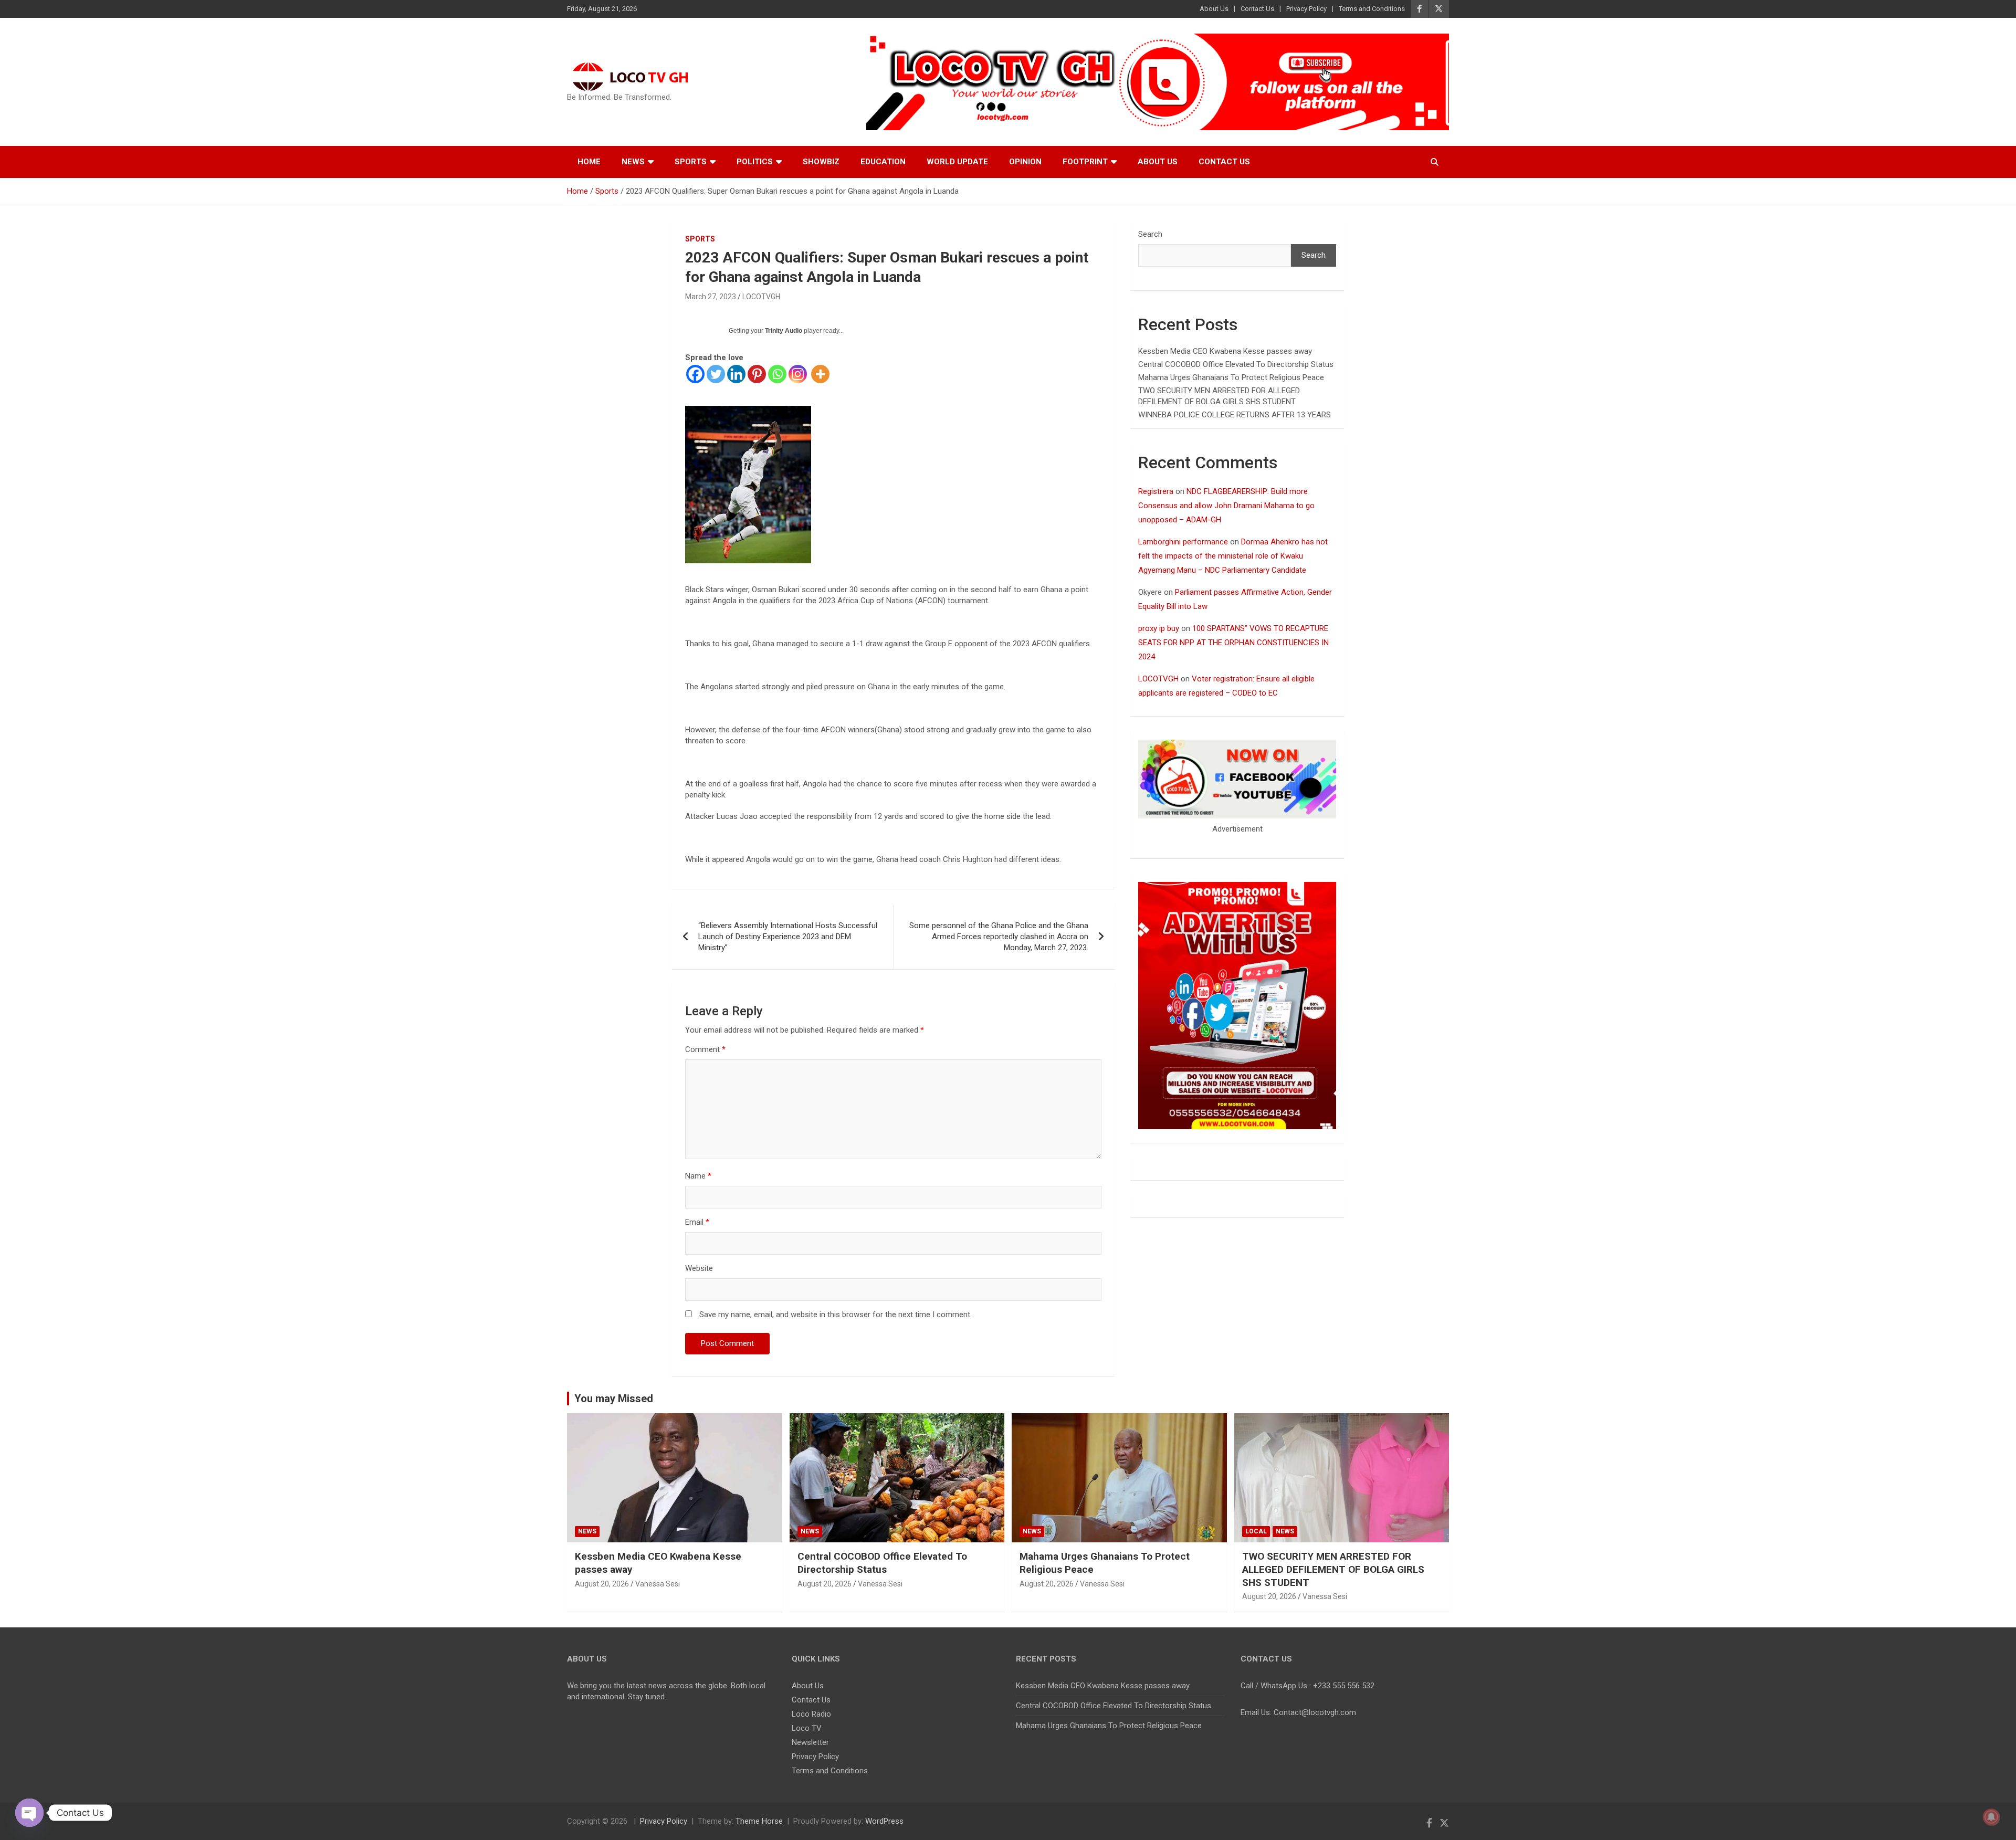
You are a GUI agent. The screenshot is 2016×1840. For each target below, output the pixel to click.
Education (883, 162)
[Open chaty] (29, 1813)
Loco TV (807, 1728)
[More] (820, 374)
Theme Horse (759, 1821)
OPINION (1025, 162)
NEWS (587, 1531)
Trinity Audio (784, 331)
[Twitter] (716, 374)
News (633, 162)
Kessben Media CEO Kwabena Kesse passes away (1225, 351)
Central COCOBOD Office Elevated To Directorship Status (1236, 364)
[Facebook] (695, 374)
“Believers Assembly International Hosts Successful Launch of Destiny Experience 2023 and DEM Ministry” (788, 937)
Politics (755, 162)
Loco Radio (811, 1714)
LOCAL (1256, 1531)
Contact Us (1257, 9)
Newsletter (810, 1742)
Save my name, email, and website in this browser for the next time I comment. (836, 1315)
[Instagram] (798, 374)
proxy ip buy (1159, 628)
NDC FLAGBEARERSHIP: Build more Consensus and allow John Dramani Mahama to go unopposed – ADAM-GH (1226, 506)
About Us (1214, 9)
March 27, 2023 (711, 297)
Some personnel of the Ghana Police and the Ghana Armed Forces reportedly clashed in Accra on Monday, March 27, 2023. (999, 937)
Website (699, 1268)
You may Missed (614, 1399)
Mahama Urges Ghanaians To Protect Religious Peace (1231, 377)
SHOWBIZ (821, 162)
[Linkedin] (736, 374)
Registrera (1156, 491)
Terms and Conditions (1372, 9)
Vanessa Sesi (658, 1584)
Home (589, 162)
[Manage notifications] (1991, 1817)
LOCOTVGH (761, 297)
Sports (691, 162)
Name (698, 1176)
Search (1150, 234)
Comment (705, 1049)
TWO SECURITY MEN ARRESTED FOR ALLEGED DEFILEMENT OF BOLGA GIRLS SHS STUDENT (1333, 1569)
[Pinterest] (757, 374)
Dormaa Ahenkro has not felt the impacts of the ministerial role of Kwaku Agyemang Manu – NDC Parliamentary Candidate (1233, 556)
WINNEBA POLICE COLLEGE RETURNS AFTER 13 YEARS (1235, 415)
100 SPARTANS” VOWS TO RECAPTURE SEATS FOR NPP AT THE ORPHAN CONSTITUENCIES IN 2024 (1233, 643)
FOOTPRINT (1085, 162)
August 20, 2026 (602, 1584)
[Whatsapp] (777, 374)
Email (697, 1222)
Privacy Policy (1306, 9)
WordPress (884, 1821)
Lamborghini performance (1183, 542)
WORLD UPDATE (957, 162)
